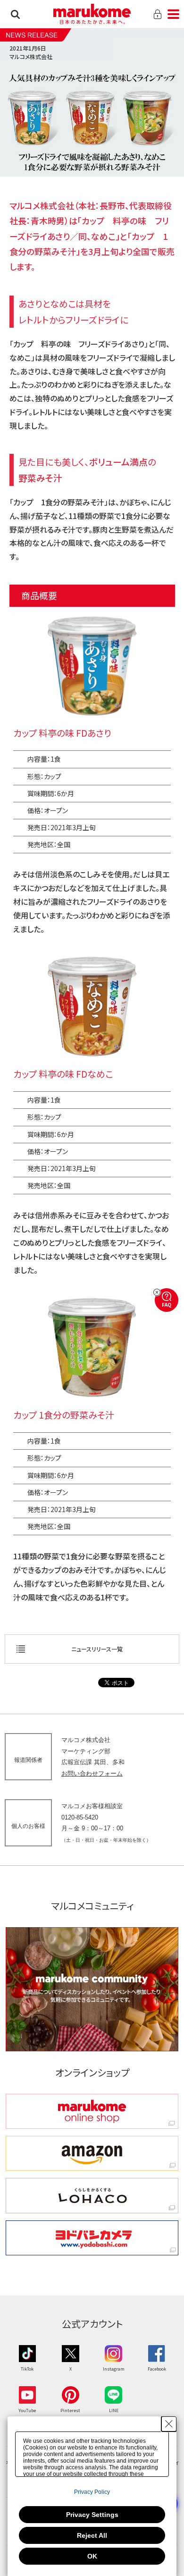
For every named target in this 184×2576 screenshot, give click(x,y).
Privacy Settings (92, 2515)
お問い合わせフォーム (92, 1773)
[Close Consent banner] (169, 2424)
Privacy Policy (92, 2492)
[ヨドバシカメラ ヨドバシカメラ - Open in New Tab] (92, 2238)
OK (92, 2556)
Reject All (92, 2535)
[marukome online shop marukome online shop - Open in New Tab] (92, 2111)
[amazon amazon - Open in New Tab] (92, 2153)
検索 (15, 14)
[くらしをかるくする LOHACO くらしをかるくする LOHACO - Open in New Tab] (92, 2195)
